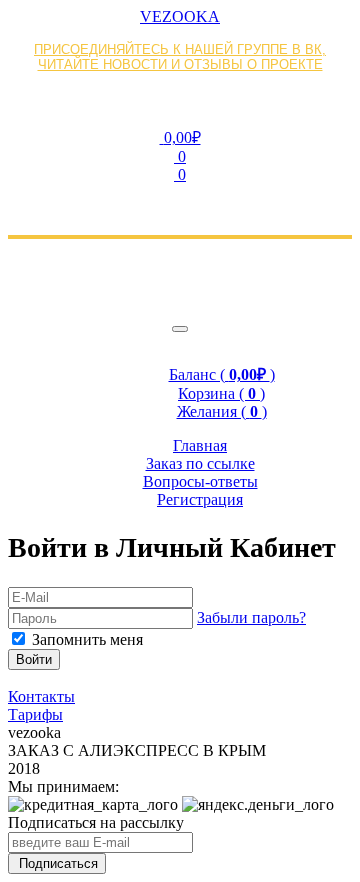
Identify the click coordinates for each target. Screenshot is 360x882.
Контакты (41, 696)
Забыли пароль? (251, 617)
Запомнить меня (87, 639)
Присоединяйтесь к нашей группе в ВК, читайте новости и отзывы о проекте (180, 57)
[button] (180, 137)
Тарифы (35, 714)
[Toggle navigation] (180, 329)
